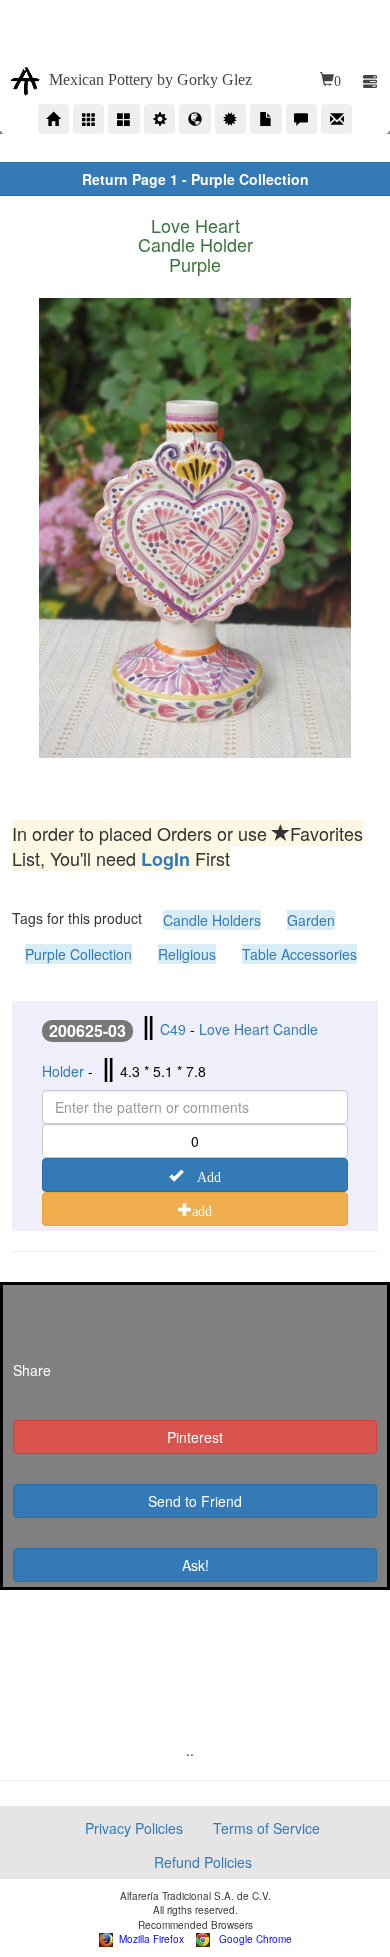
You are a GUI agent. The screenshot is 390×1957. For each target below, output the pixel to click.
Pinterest (195, 1437)
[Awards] (230, 119)
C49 (173, 1029)
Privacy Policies (134, 1828)
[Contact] (336, 119)
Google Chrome (251, 1939)
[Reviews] (301, 119)
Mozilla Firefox (148, 1939)
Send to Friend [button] (195, 1501)
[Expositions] (194, 119)
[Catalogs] (123, 119)
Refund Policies (203, 1862)
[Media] (265, 119)
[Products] (88, 119)
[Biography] (159, 119)
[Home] (53, 119)
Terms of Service (266, 1828)
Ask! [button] (195, 1565)
